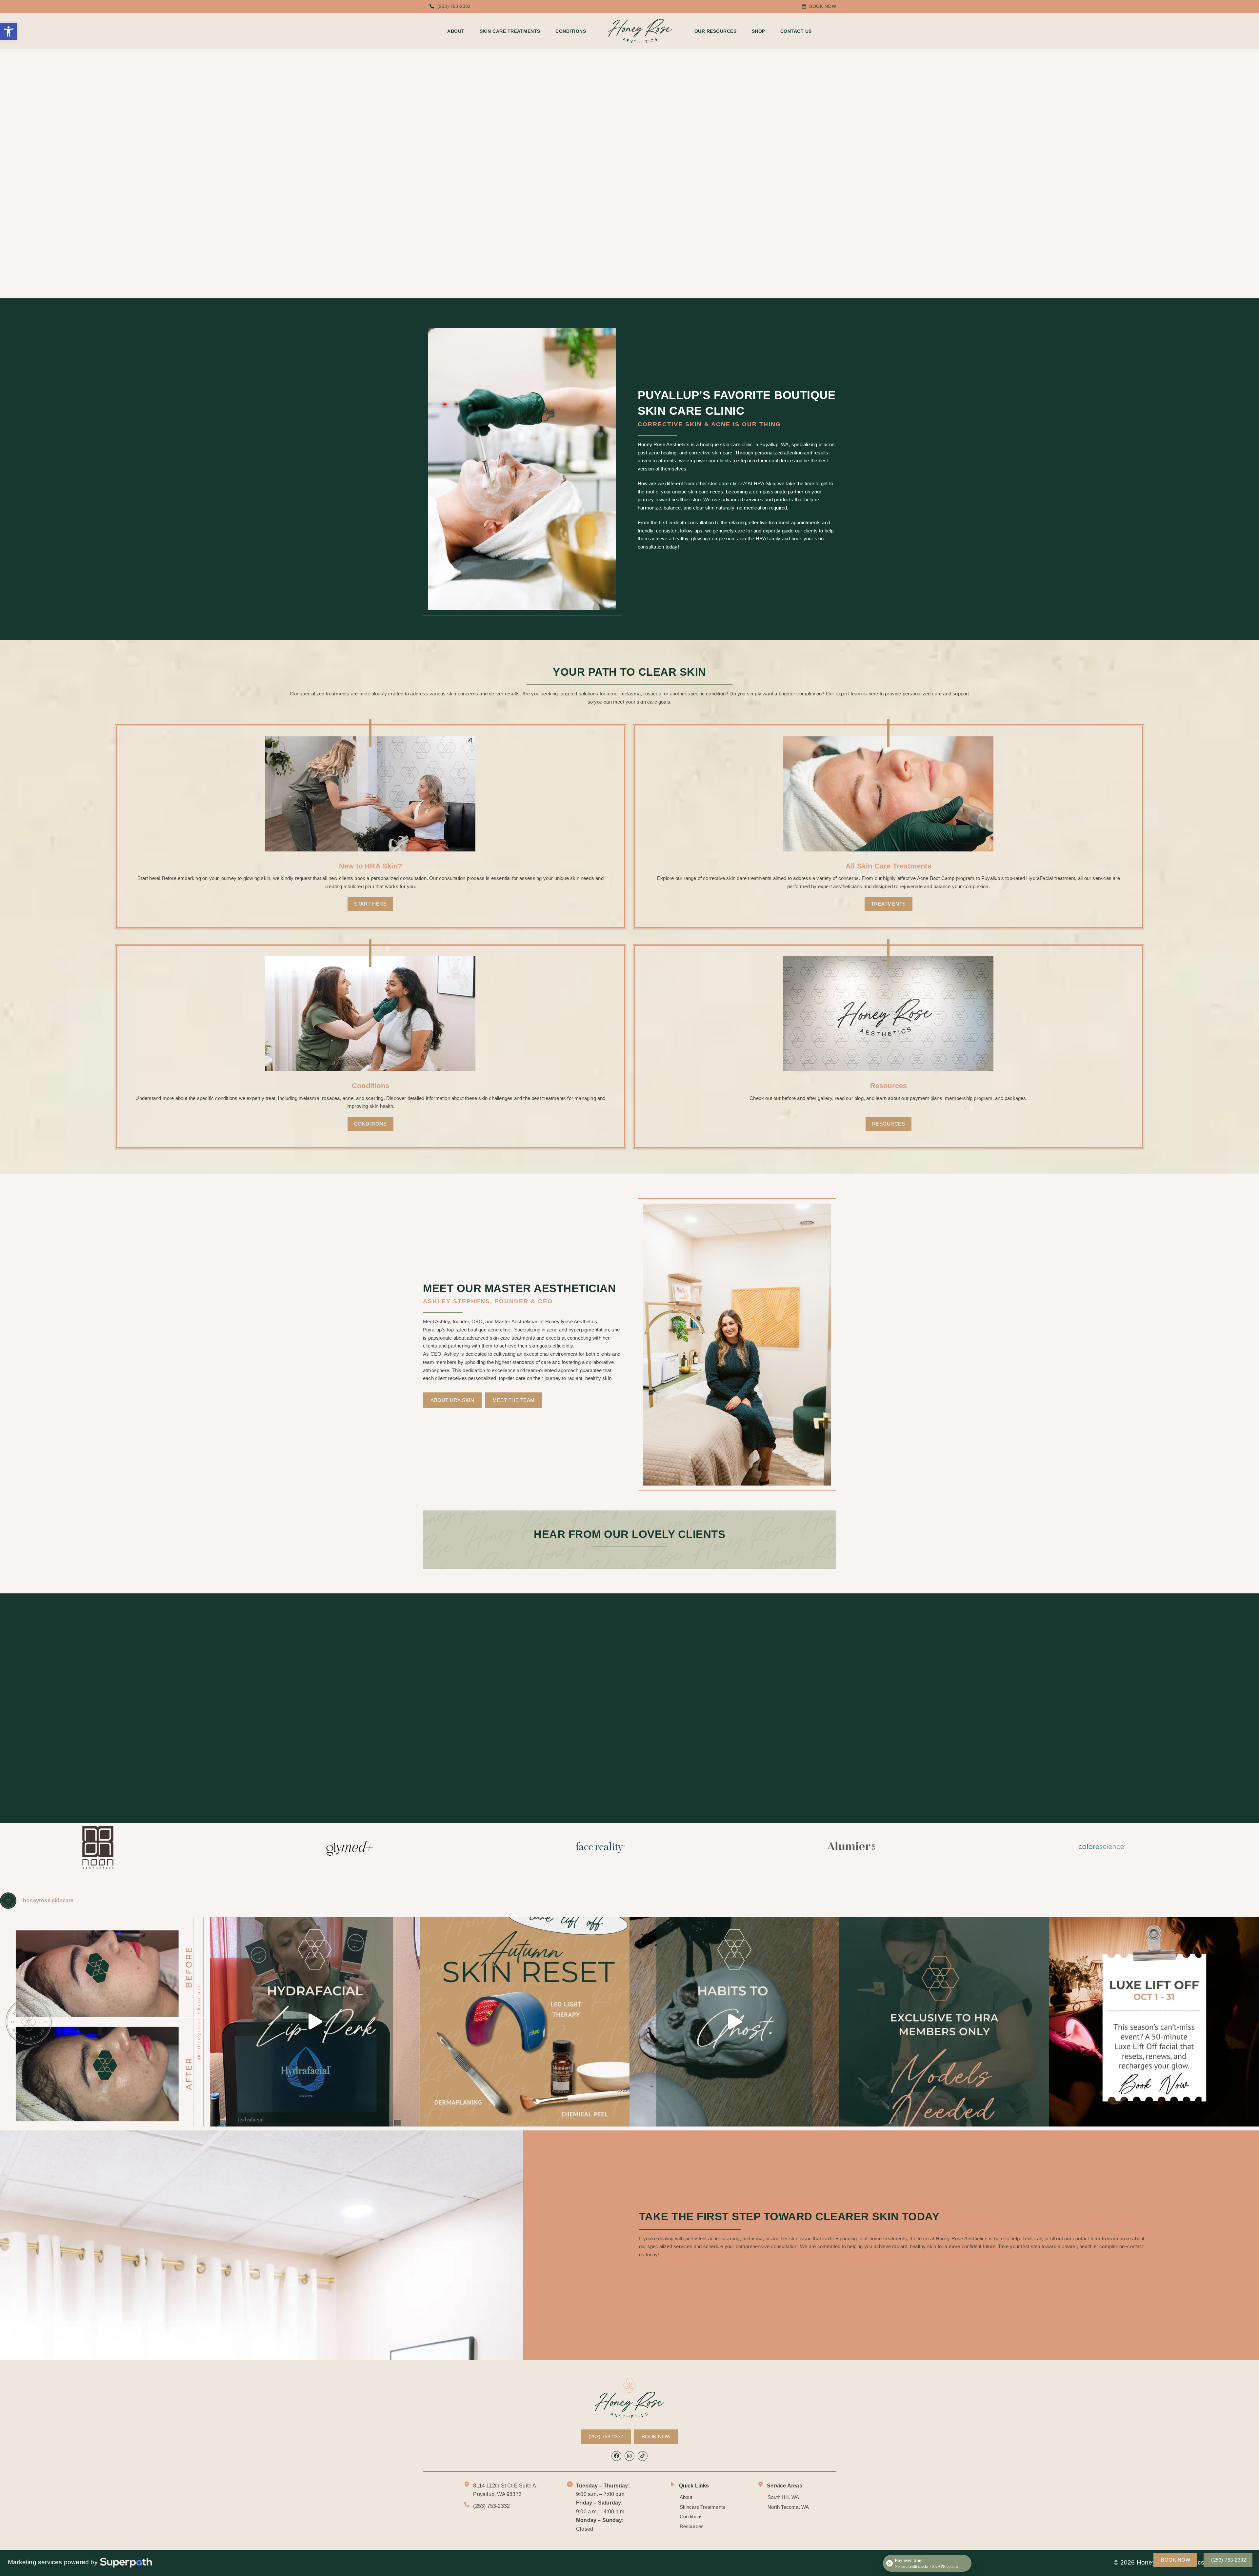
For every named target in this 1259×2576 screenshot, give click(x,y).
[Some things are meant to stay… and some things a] (734, 2022)
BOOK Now (482, 180)
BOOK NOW (656, 2436)
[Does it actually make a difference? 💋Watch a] (315, 2022)
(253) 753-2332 (454, 6)
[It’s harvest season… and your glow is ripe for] (1154, 2022)
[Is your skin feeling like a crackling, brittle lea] (525, 2022)
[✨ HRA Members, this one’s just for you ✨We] (944, 2022)
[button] (9, 31)
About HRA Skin (452, 1400)
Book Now (823, 6)
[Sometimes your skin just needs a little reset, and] (105, 2022)
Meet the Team (514, 1400)
